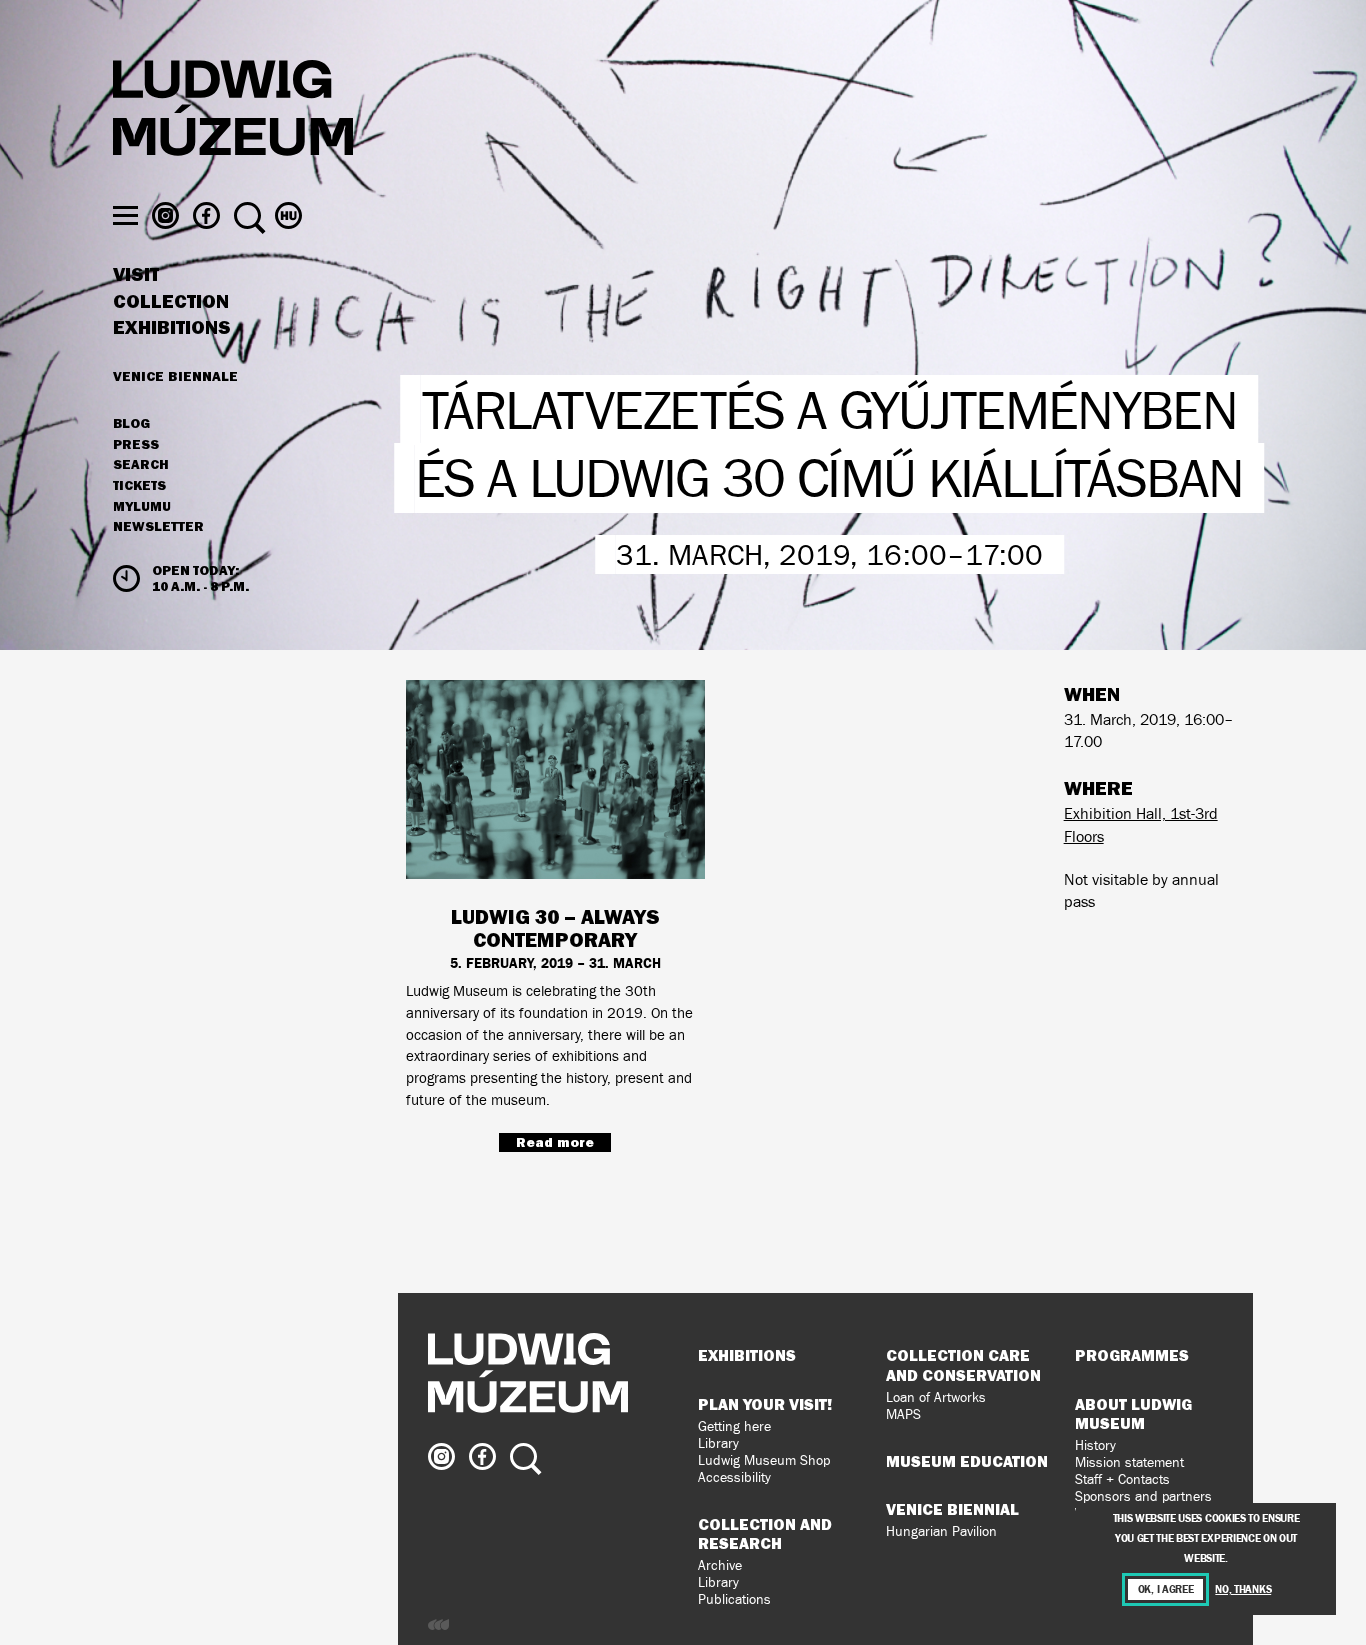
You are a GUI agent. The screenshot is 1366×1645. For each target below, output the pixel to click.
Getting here (734, 1426)
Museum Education (967, 1461)
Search (141, 465)
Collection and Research (765, 1533)
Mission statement (1129, 1462)
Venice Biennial (952, 1509)
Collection (171, 302)
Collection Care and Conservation (963, 1364)
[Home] (233, 111)
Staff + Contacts (1122, 1479)
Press (136, 445)
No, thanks (1243, 1589)
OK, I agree (1166, 1589)
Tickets (139, 486)
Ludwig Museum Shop (764, 1460)
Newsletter (158, 526)
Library (718, 1443)
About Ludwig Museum (1133, 1413)
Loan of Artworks (936, 1397)
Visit (136, 275)
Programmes (1132, 1355)
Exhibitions (172, 328)
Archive (720, 1565)
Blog (131, 424)
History (1095, 1445)
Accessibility (734, 1477)
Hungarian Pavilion (941, 1531)
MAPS (903, 1414)
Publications (734, 1599)
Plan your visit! (765, 1404)
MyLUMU (142, 507)
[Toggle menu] (125, 215)
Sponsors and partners (1143, 1496)
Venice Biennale (175, 376)
